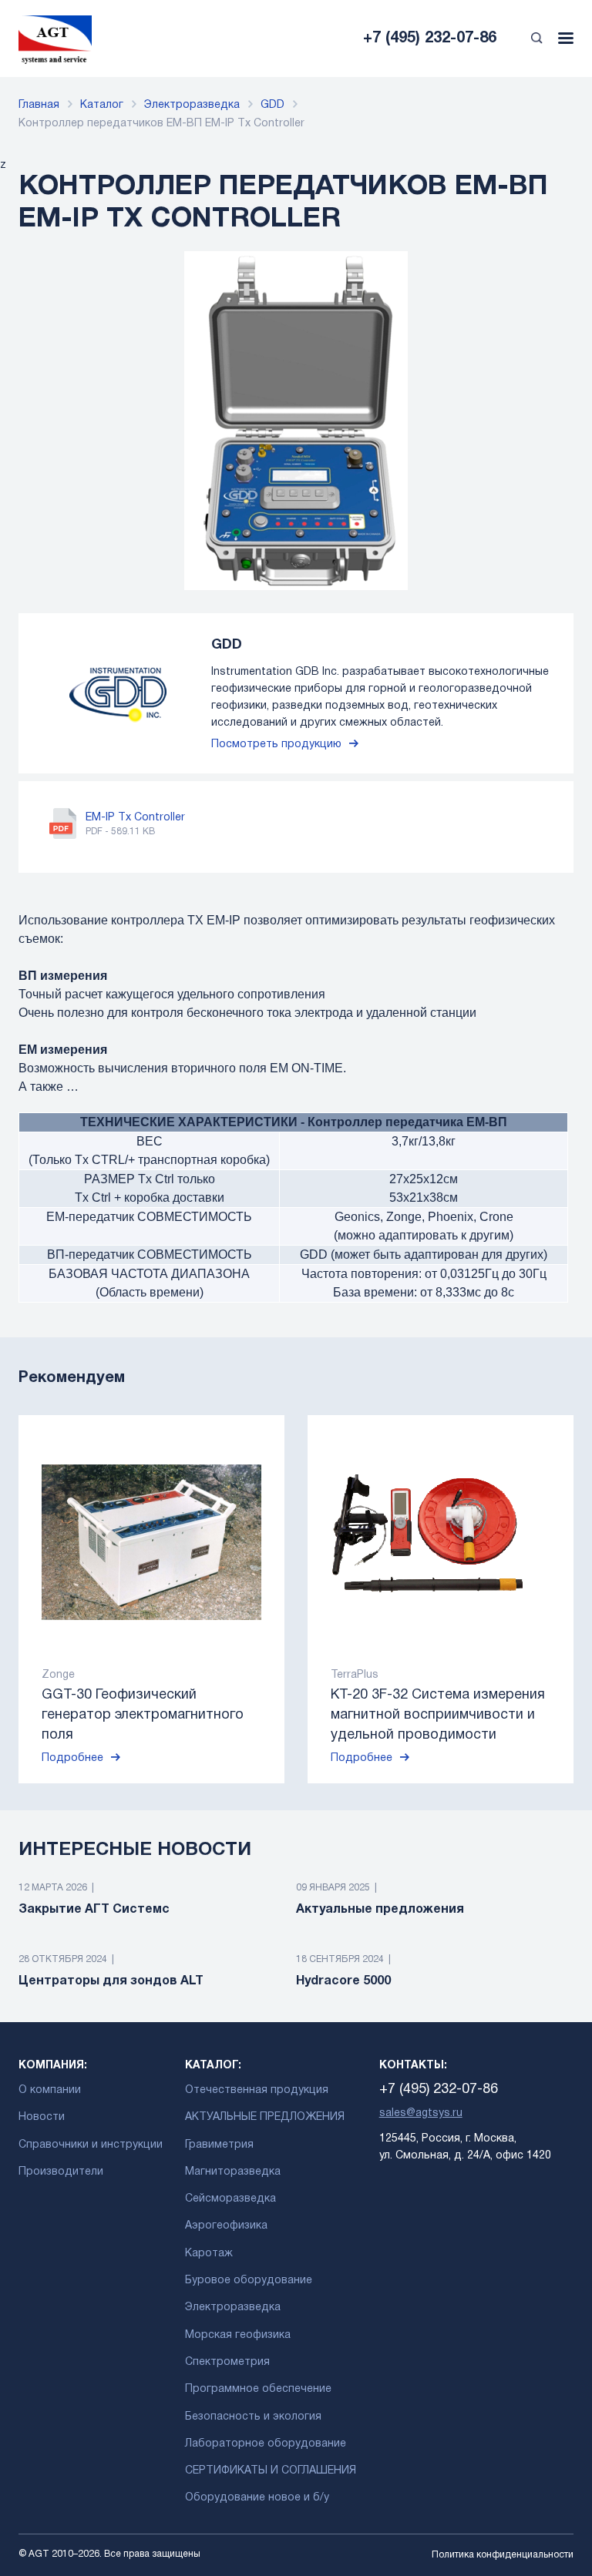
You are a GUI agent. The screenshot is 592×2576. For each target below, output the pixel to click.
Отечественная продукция (257, 2090)
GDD (272, 105)
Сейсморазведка (230, 2199)
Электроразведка (192, 105)
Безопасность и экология (253, 2417)
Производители (61, 2172)
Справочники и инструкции (91, 2145)
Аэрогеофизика (226, 2226)
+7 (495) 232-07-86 (430, 39)
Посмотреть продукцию (276, 745)
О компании (50, 2090)
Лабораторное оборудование (266, 2444)
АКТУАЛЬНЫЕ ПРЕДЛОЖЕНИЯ (265, 2117)
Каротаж (209, 2254)
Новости (42, 2117)
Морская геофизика (238, 2335)
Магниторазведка (233, 2172)
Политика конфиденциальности (503, 2555)
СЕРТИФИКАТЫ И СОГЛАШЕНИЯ (271, 2471)
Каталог (102, 105)
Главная (39, 105)
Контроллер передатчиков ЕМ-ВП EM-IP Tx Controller (161, 124)
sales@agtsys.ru (421, 2113)
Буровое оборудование (249, 2281)
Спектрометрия (227, 2362)
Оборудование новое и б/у (257, 2498)
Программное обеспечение (258, 2389)
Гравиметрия (219, 2145)
